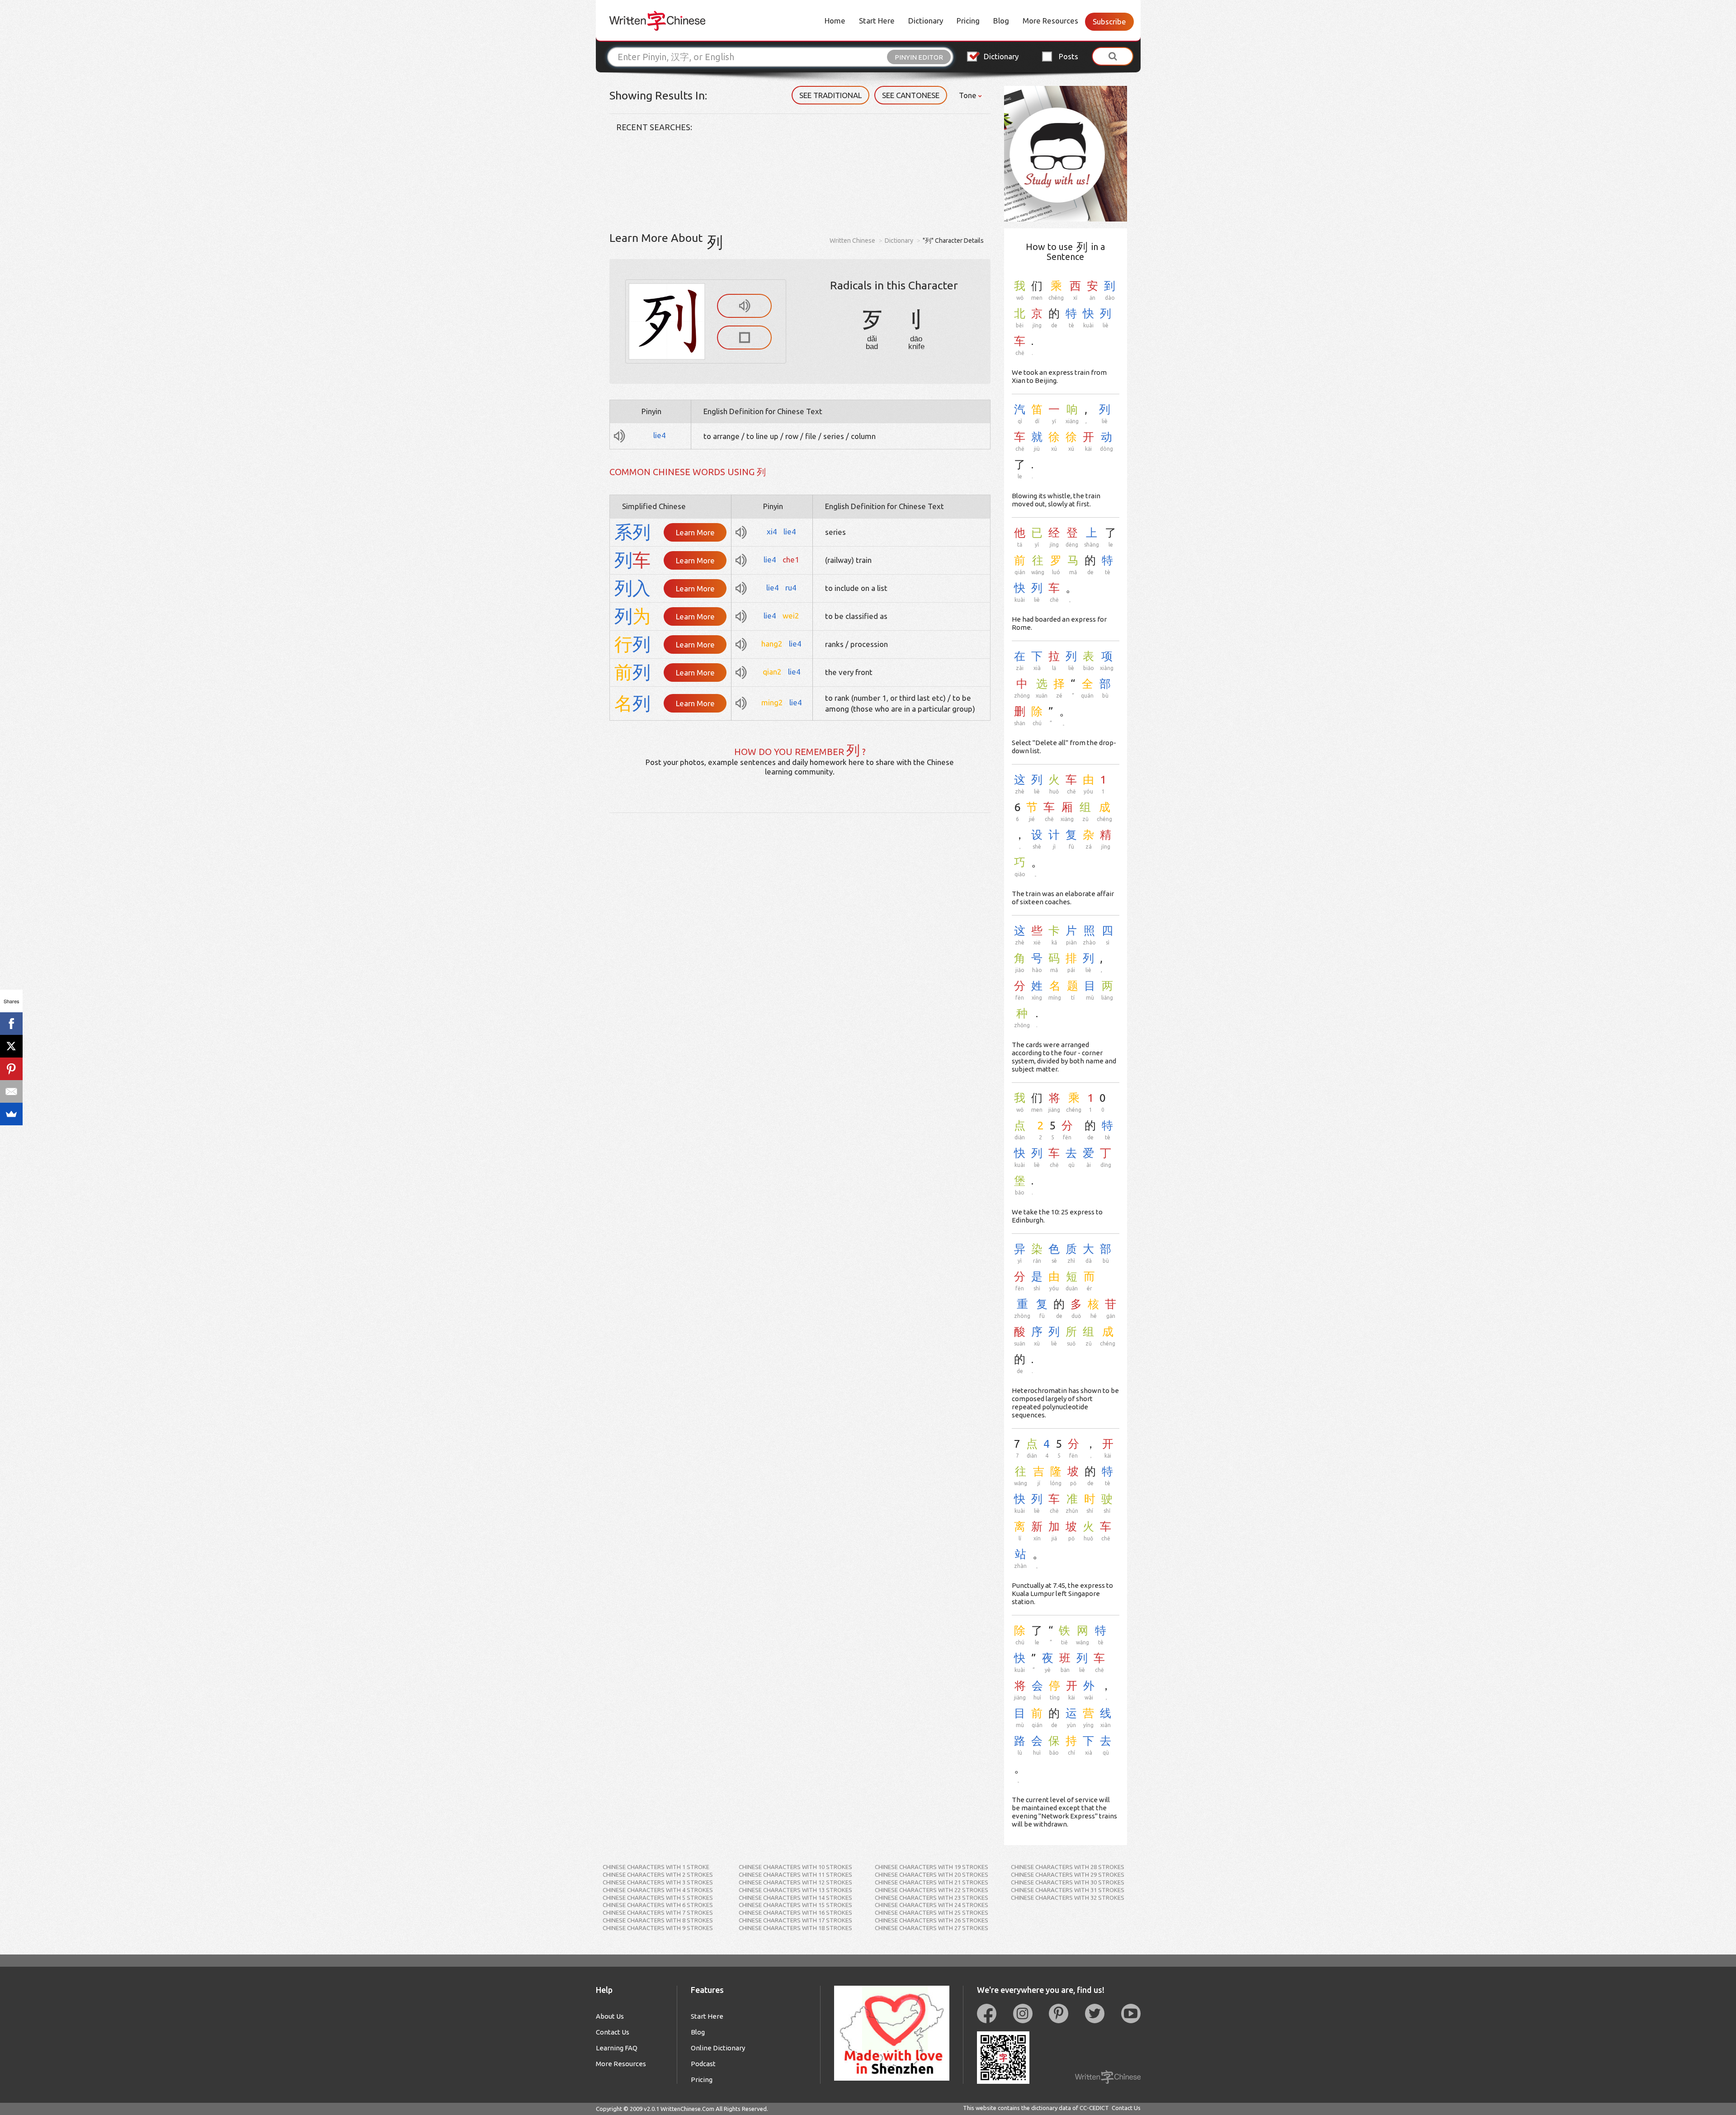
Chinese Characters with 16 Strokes (795, 1912)
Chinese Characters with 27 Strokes (932, 1928)
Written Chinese (852, 241)
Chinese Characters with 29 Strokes (1068, 1874)
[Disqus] (800, 926)
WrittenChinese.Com (687, 2109)
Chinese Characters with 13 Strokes (795, 1890)
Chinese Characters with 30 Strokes (1068, 1882)
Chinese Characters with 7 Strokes (658, 1912)
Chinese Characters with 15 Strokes (795, 1905)
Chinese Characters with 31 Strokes (1068, 1890)
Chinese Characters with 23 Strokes (932, 1898)
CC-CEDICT (1094, 2108)
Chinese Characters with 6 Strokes (658, 1905)
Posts (1068, 56)
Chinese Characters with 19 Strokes (932, 1867)
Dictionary (926, 21)
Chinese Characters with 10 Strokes (795, 1867)
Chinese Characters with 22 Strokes (932, 1890)
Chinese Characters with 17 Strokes (795, 1920)
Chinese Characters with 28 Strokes (1068, 1867)
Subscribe (1109, 21)
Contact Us (613, 2032)
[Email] (11, 1091)
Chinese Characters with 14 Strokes (795, 1898)
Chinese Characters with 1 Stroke (656, 1867)
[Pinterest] (11, 1069)
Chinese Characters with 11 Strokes (795, 1874)
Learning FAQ (617, 2048)
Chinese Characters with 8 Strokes (658, 1920)
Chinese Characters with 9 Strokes (658, 1928)
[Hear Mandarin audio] (744, 306)
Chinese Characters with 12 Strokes (795, 1882)
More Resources (1050, 21)
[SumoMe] (11, 1114)
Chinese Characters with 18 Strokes (795, 1928)
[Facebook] (11, 1024)
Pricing (968, 21)
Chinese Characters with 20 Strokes (932, 1874)
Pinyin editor (919, 57)
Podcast (703, 2064)
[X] (11, 1046)
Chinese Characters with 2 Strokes (658, 1874)
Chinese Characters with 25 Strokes (932, 1912)
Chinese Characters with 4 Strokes (658, 1890)
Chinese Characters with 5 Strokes (658, 1898)
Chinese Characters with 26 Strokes (932, 1920)
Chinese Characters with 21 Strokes (932, 1882)
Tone (969, 95)
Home (835, 21)
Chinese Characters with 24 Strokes (932, 1905)
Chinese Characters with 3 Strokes (658, 1882)
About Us (610, 2016)
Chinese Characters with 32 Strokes (1068, 1898)
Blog (1001, 21)
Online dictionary (718, 2048)
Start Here (877, 21)
